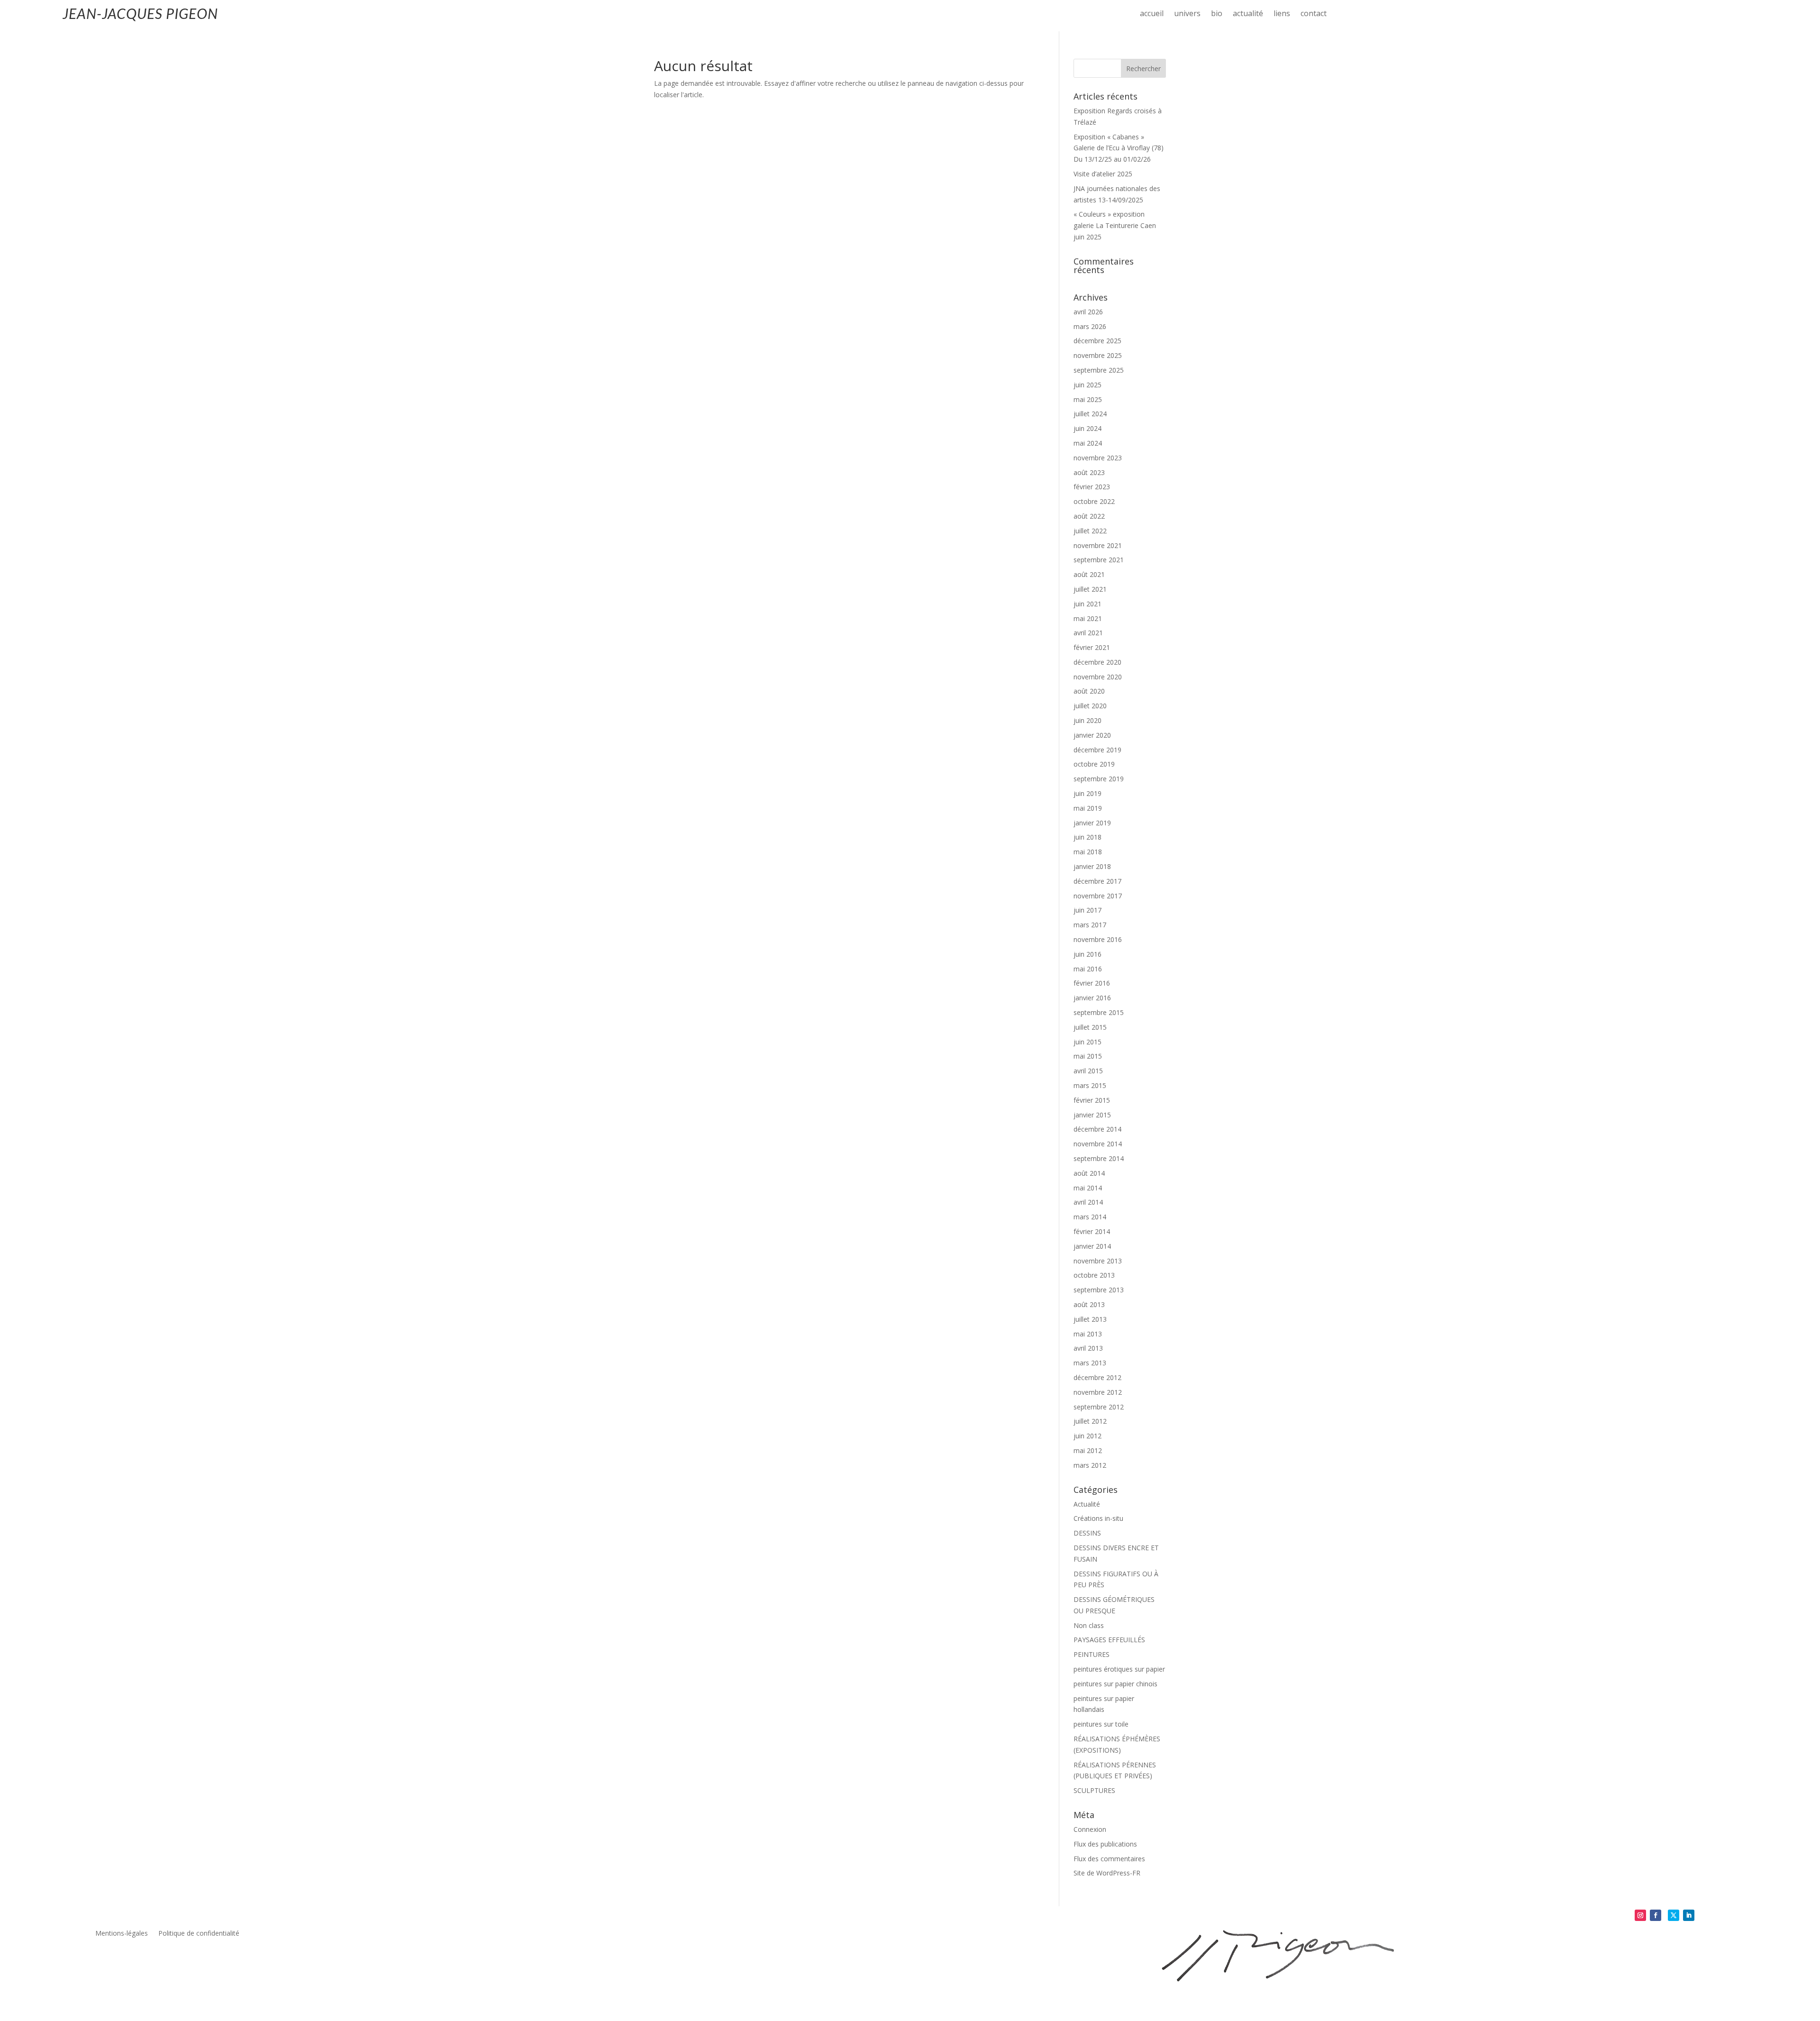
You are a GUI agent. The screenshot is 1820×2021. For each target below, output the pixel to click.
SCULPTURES (1094, 1790)
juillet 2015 (1090, 1027)
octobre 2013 (1094, 1275)
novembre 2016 (1098, 939)
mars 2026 (1090, 326)
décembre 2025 (1097, 341)
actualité (1248, 14)
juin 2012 (1087, 1436)
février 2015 (1092, 1100)
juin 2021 (1087, 604)
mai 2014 (1088, 1188)
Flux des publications (1105, 1844)
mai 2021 (1088, 618)
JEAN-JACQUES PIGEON (140, 13)
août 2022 (1089, 516)
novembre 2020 (1098, 677)
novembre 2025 (1098, 355)
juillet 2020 (1090, 706)
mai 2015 (1088, 1056)
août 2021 (1089, 574)
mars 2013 (1090, 1363)
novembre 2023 (1098, 458)
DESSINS (1087, 1533)
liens (1282, 14)
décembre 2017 (1097, 881)
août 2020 (1089, 691)
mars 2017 (1090, 925)
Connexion (1090, 1829)
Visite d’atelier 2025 (1103, 174)
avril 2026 (1088, 312)
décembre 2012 (1097, 1377)
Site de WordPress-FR (1107, 1873)
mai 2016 (1088, 969)
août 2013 (1089, 1304)
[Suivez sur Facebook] (1656, 1915)
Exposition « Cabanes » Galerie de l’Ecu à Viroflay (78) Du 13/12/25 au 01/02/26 (1119, 148)
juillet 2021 (1090, 589)
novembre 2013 (1098, 1261)
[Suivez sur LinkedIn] (1689, 1915)
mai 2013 (1088, 1334)
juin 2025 (1087, 385)
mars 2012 (1090, 1465)
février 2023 (1092, 487)
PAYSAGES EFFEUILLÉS (1109, 1640)
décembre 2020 (1097, 662)
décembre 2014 (1097, 1129)
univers (1187, 14)
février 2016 (1092, 983)
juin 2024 (1087, 428)
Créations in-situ (1098, 1518)
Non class (1089, 1625)
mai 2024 (1088, 443)
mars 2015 (1090, 1085)
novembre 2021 (1098, 545)
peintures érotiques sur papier (1119, 1669)
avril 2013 (1088, 1348)
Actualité (1087, 1504)
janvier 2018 (1092, 866)
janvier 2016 (1092, 998)
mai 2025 (1088, 399)
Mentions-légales (122, 1934)
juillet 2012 (1090, 1421)
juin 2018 (1087, 837)
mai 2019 (1088, 808)
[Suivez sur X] (1674, 1915)
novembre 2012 (1098, 1392)
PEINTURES (1092, 1654)
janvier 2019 (1092, 823)
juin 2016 (1087, 954)
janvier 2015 (1092, 1115)
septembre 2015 (1099, 1012)
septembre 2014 (1099, 1158)
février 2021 (1092, 647)
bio (1217, 14)
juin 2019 (1087, 793)
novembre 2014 (1098, 1144)
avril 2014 (1088, 1202)
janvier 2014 (1092, 1246)
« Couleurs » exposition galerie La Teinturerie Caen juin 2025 (1115, 225)
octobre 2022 (1094, 501)
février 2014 (1092, 1231)
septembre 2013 (1099, 1290)
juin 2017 (1087, 910)
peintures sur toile (1101, 1724)
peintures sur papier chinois (1115, 1684)
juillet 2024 (1090, 414)
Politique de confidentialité (199, 1934)
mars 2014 (1090, 1217)
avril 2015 (1088, 1071)
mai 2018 (1088, 852)
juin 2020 (1087, 720)
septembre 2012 (1099, 1407)
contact (1314, 14)
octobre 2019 (1094, 764)
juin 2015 (1087, 1042)
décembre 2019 (1097, 750)
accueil (1152, 14)
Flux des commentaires (1109, 1859)
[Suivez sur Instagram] (1640, 1915)
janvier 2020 (1092, 735)
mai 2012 (1088, 1450)
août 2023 (1089, 472)
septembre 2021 (1099, 560)
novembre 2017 (1098, 896)
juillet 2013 (1090, 1319)
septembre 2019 (1099, 779)
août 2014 (1089, 1173)
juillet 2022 (1090, 531)
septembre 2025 (1099, 370)
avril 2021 (1088, 633)
